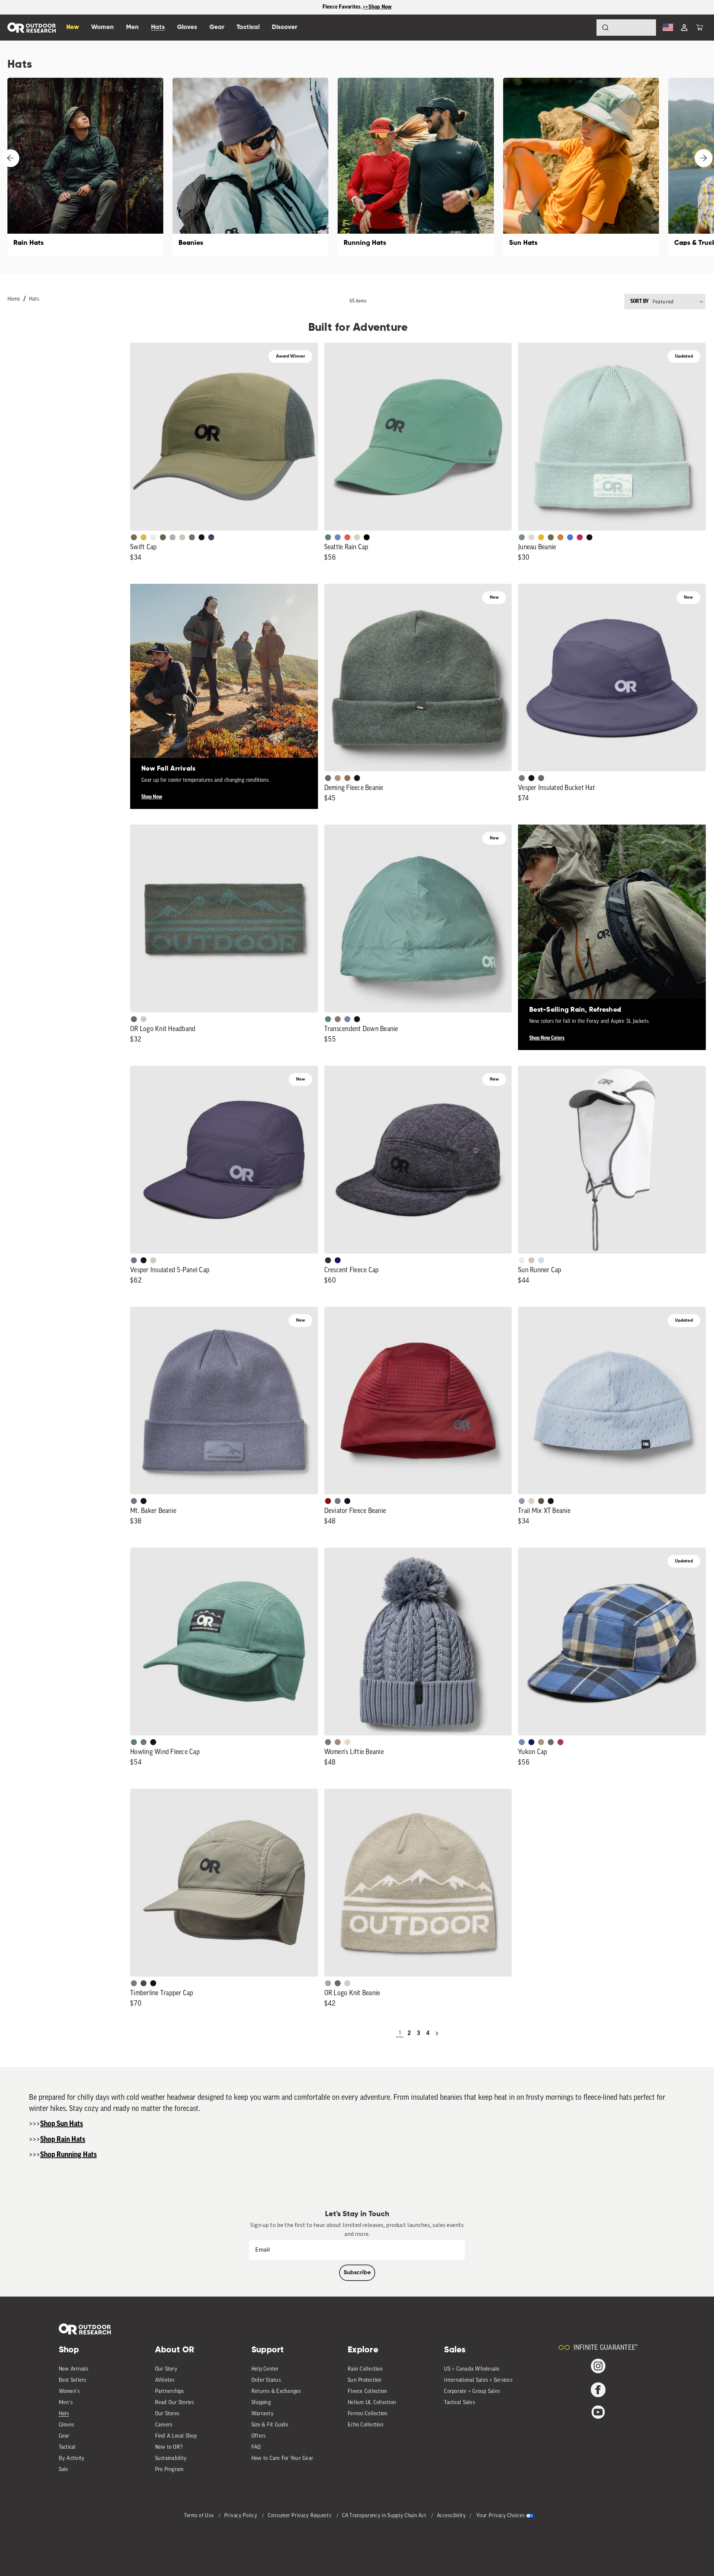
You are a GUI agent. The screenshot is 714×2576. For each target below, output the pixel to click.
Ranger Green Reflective (134, 537)
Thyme (522, 537)
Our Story (166, 2369)
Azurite (570, 537)
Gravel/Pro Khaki (153, 1260)
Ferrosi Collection (368, 2414)
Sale (64, 2470)
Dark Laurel (328, 778)
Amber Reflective (144, 537)
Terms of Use (200, 2516)
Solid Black (367, 537)
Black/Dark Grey (202, 537)
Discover (284, 27)
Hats (34, 299)
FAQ (256, 2447)
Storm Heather (328, 1260)
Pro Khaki (357, 537)
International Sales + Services (478, 2380)
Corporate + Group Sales (472, 2392)
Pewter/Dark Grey (173, 537)
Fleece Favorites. (343, 7)
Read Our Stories (175, 2403)
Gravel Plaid (551, 1742)
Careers (164, 2425)
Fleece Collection (367, 2392)
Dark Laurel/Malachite (134, 1019)
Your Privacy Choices (501, 2516)
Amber (541, 537)
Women (102, 27)
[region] (357, 7)
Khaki (531, 1260)
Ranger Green (551, 537)
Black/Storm (144, 1019)
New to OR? (169, 2447)
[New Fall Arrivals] (224, 678)
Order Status (266, 2380)
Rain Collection (365, 2369)
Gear (64, 2436)
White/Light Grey (153, 537)
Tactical (67, 2447)
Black (589, 537)
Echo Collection (366, 2425)
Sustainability (171, 2459)
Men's (66, 2403)
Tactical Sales (459, 2403)
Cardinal (347, 537)
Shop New (152, 797)
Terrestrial (338, 1742)
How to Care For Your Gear (282, 2459)
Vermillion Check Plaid (560, 1742)
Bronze (560, 537)
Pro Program (169, 2470)
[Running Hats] (416, 167)
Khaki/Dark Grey (182, 537)
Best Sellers (73, 2380)
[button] (699, 28)
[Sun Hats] (581, 167)
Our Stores (167, 2414)
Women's (69, 2392)
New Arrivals (74, 2369)
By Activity (72, 2459)
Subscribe (357, 2273)
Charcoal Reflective (192, 537)
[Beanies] (250, 167)
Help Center (265, 2369)
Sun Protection (365, 2380)
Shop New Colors (547, 1038)
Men (132, 27)
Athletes (165, 2380)
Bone (347, 1742)
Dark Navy (338, 1260)
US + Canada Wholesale (472, 2369)
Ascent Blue (338, 537)
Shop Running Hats (68, 2155)
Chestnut (541, 1501)
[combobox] (626, 28)
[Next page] (437, 2033)
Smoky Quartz (522, 778)
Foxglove (580, 537)
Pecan (347, 778)
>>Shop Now (377, 7)
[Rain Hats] (85, 167)
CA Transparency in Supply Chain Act (385, 2516)
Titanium (541, 1260)
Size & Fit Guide (270, 2425)
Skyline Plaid (522, 1742)
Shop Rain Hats (63, 2140)
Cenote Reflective (211, 537)
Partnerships (170, 2392)
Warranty (263, 2414)
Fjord (522, 1501)
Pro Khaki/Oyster (328, 1983)
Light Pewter (531, 537)
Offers (259, 2436)
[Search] (585, 28)
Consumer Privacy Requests (300, 2516)
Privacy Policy (242, 2516)
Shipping (261, 2403)
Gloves (67, 2425)
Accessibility (451, 2516)
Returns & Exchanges (276, 2392)
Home (14, 299)
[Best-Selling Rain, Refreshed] (612, 919)
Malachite (328, 537)
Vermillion (328, 1501)
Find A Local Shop (176, 2436)
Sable (338, 778)
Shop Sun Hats (62, 2124)
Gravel (338, 1019)
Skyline (347, 1019)
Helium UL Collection (372, 2403)
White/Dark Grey (522, 1260)
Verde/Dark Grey (163, 537)
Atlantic (144, 1983)
